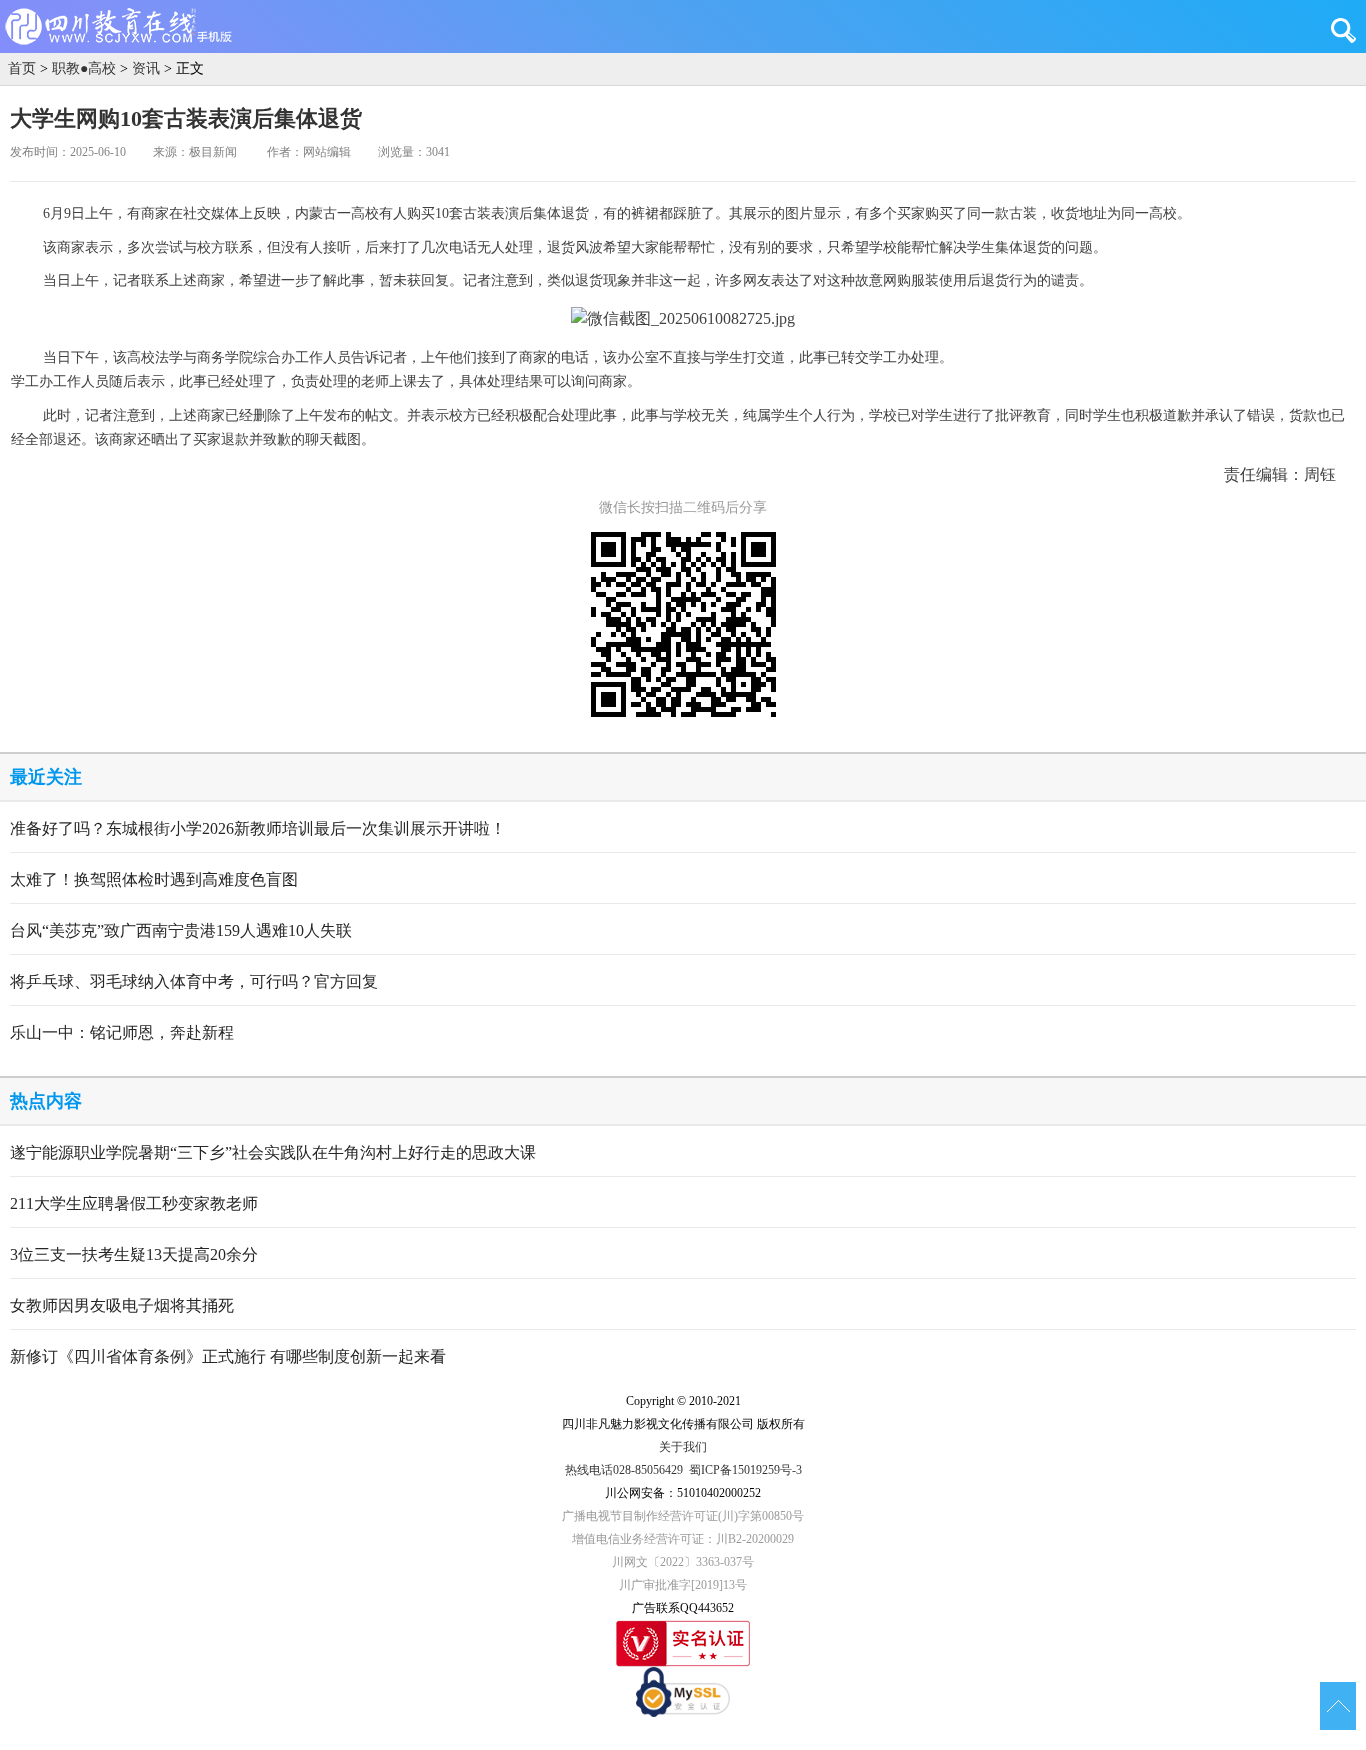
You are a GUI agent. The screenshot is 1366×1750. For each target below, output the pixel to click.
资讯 (146, 68)
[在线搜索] (1348, 30)
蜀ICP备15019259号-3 (745, 1470)
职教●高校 (84, 68)
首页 (22, 68)
